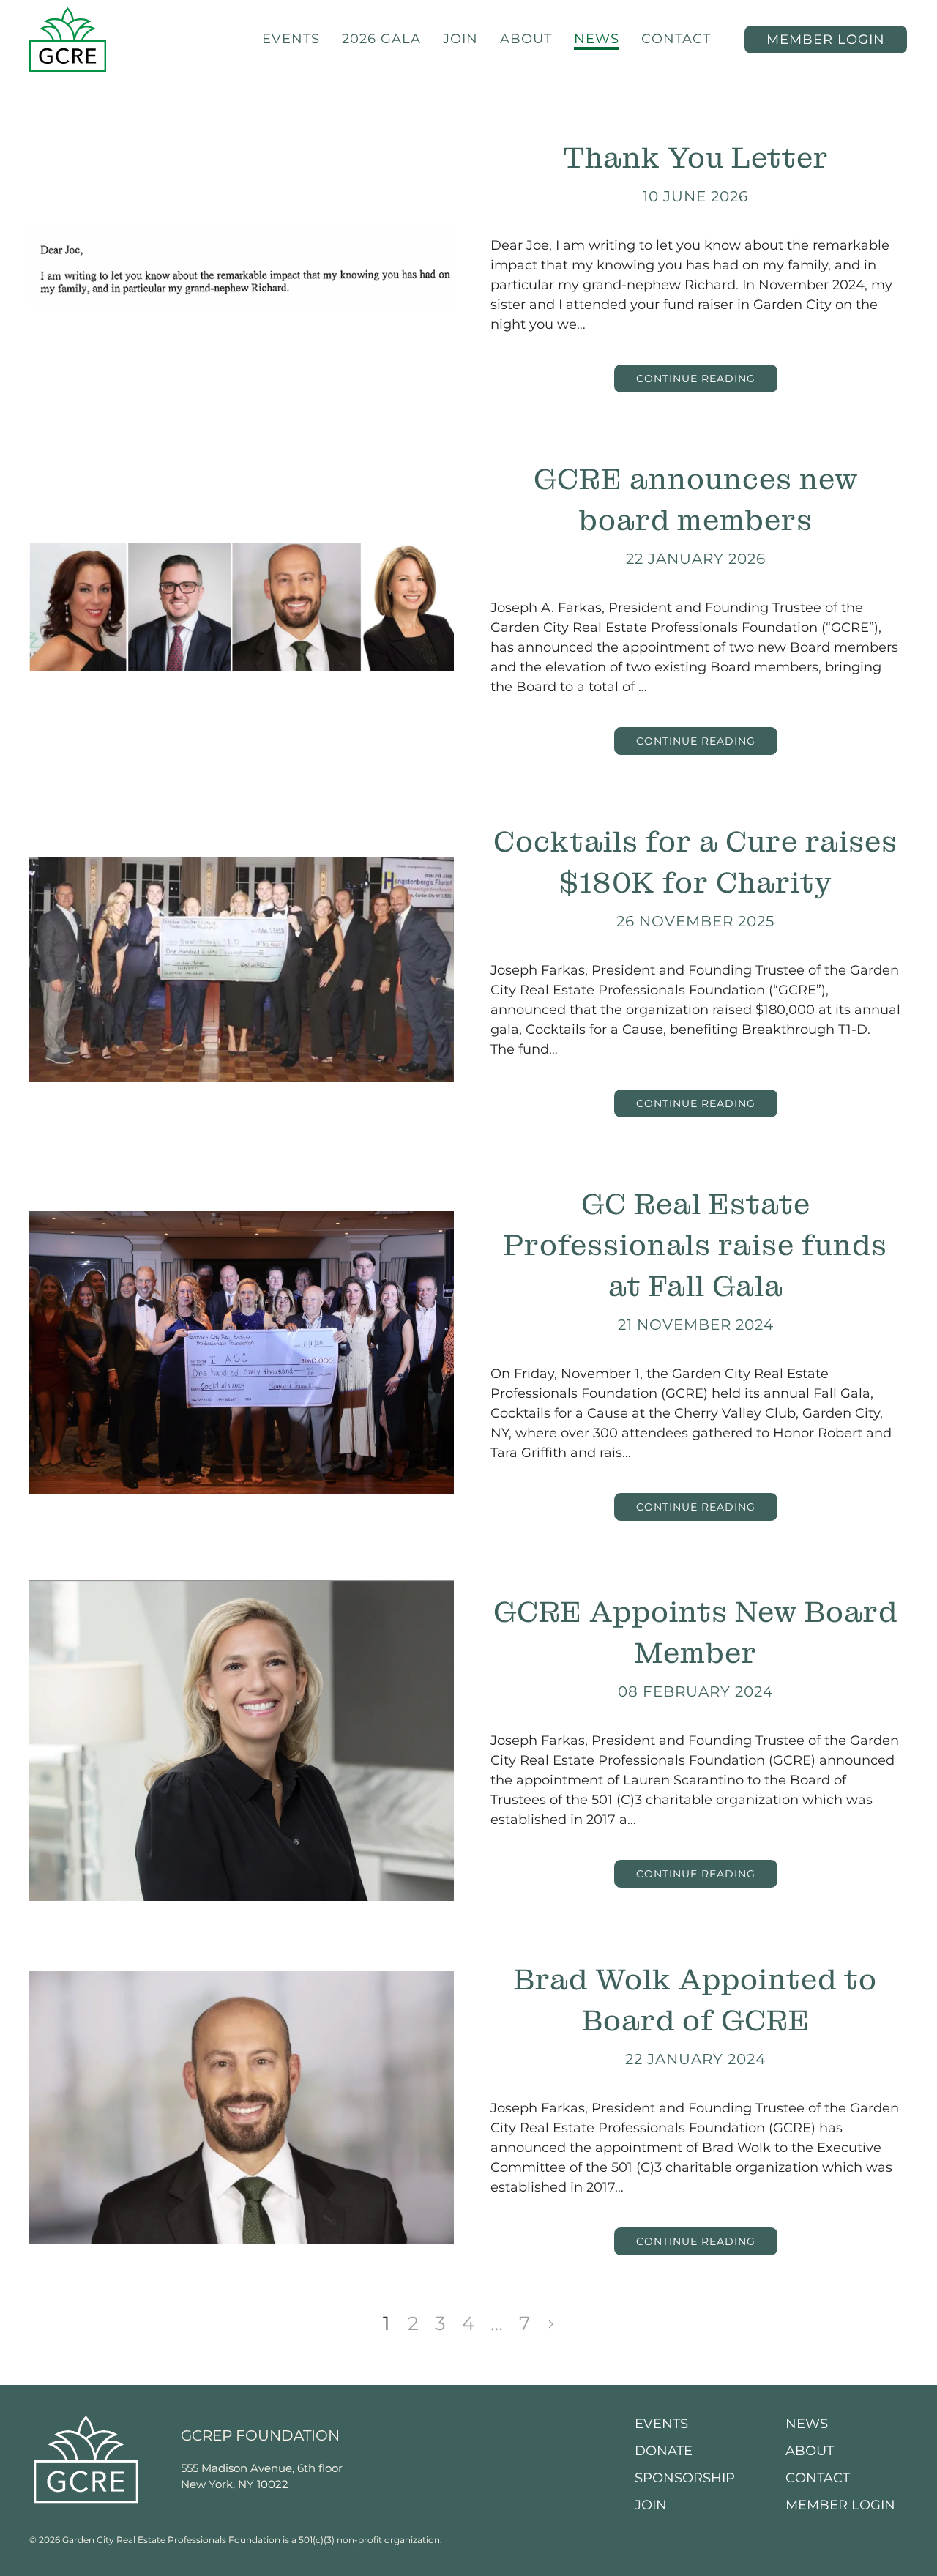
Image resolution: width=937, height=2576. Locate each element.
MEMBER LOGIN (826, 40)
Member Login (840, 2505)
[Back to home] (68, 40)
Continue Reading (696, 379)
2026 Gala (381, 39)
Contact (676, 39)
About (526, 39)
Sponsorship (685, 2478)
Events (291, 39)
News (597, 39)
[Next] (551, 2324)
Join (460, 39)
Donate (664, 2451)
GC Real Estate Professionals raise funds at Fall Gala (695, 1245)
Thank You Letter (696, 158)
